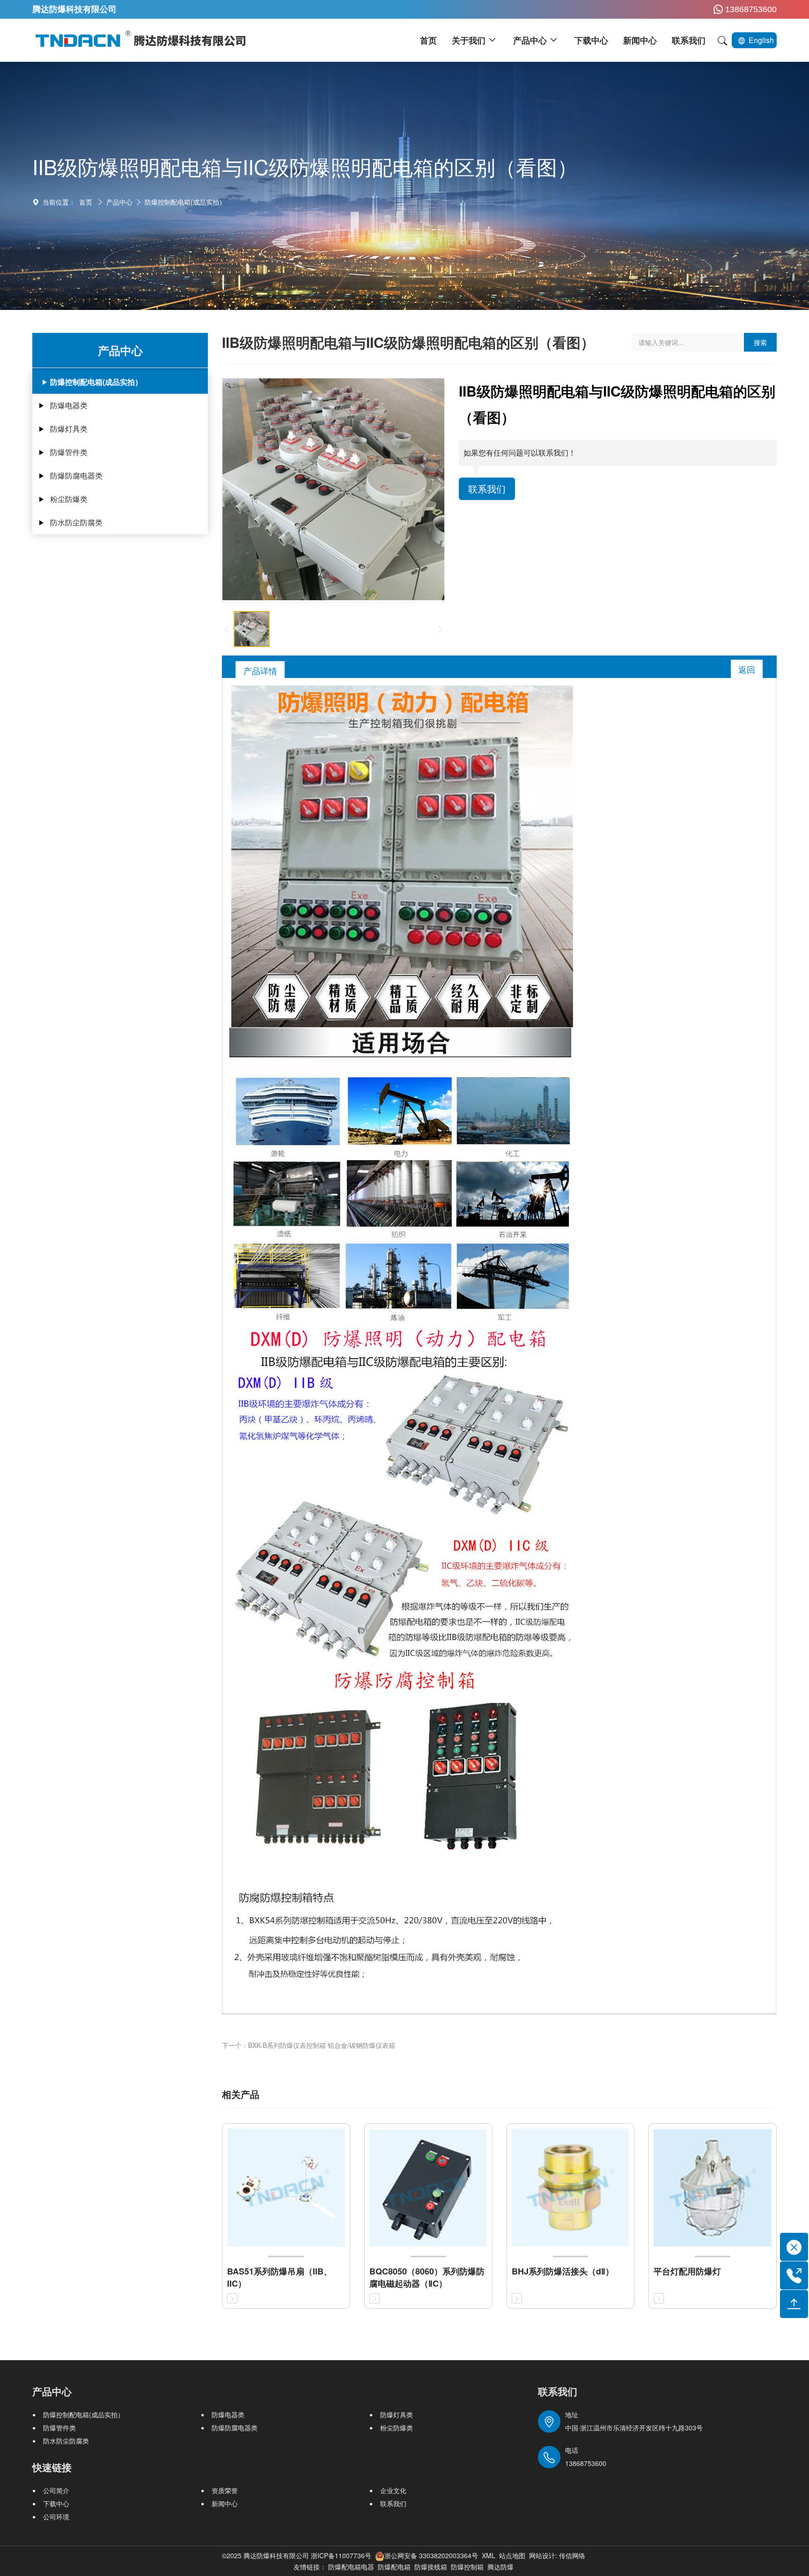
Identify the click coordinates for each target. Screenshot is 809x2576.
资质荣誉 (225, 2490)
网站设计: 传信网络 (557, 2555)
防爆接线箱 (431, 2567)
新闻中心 (225, 2503)
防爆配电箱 (394, 2567)
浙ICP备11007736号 (341, 2555)
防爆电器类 (69, 405)
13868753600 (751, 9)
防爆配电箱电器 (351, 2567)
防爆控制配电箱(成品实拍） (185, 202)
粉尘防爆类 (69, 499)
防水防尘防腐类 (76, 522)
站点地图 (512, 2555)
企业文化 (393, 2490)
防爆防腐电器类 (76, 475)
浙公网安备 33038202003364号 (431, 2555)
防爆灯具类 (69, 429)
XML (489, 2555)
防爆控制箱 (467, 2567)
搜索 (760, 342)
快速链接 (52, 2467)
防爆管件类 (69, 452)
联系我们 (487, 489)
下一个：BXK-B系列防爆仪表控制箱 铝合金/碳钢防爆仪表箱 (309, 2045)
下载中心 (56, 2503)
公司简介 (56, 2490)
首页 (86, 202)
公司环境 (56, 2517)
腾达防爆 (500, 2567)
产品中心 (119, 202)
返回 (747, 669)
